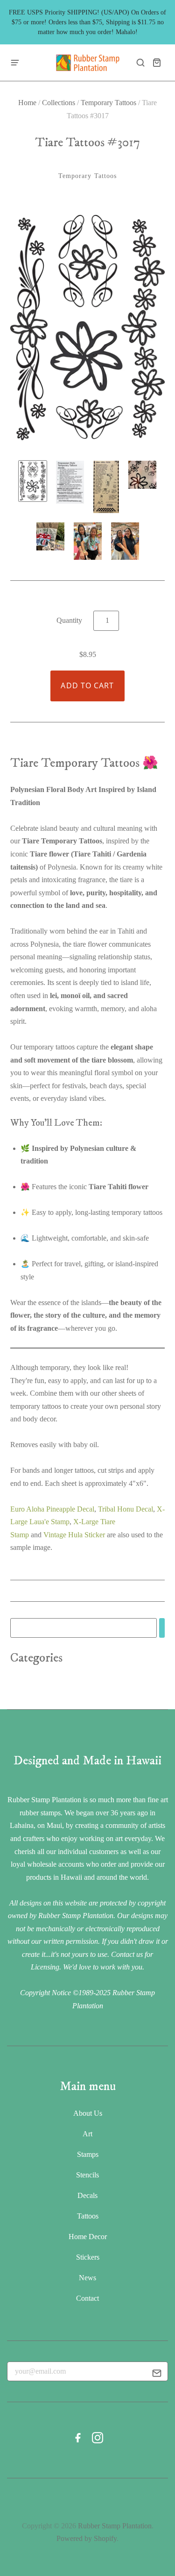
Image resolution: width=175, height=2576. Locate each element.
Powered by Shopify (87, 2538)
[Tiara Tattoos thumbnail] (33, 481)
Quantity (69, 620)
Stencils (87, 2175)
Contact (87, 2298)
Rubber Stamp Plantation (115, 2526)
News (87, 2278)
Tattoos (88, 2216)
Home (27, 103)
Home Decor (88, 2237)
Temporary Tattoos (108, 103)
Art (87, 2134)
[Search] (162, 1628)
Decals (87, 2195)
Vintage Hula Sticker (74, 1535)
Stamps (88, 2154)
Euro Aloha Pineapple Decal (52, 1509)
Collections (59, 103)
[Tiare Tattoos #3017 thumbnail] (70, 482)
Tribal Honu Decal (126, 1509)
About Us (88, 2113)
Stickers (88, 2257)
